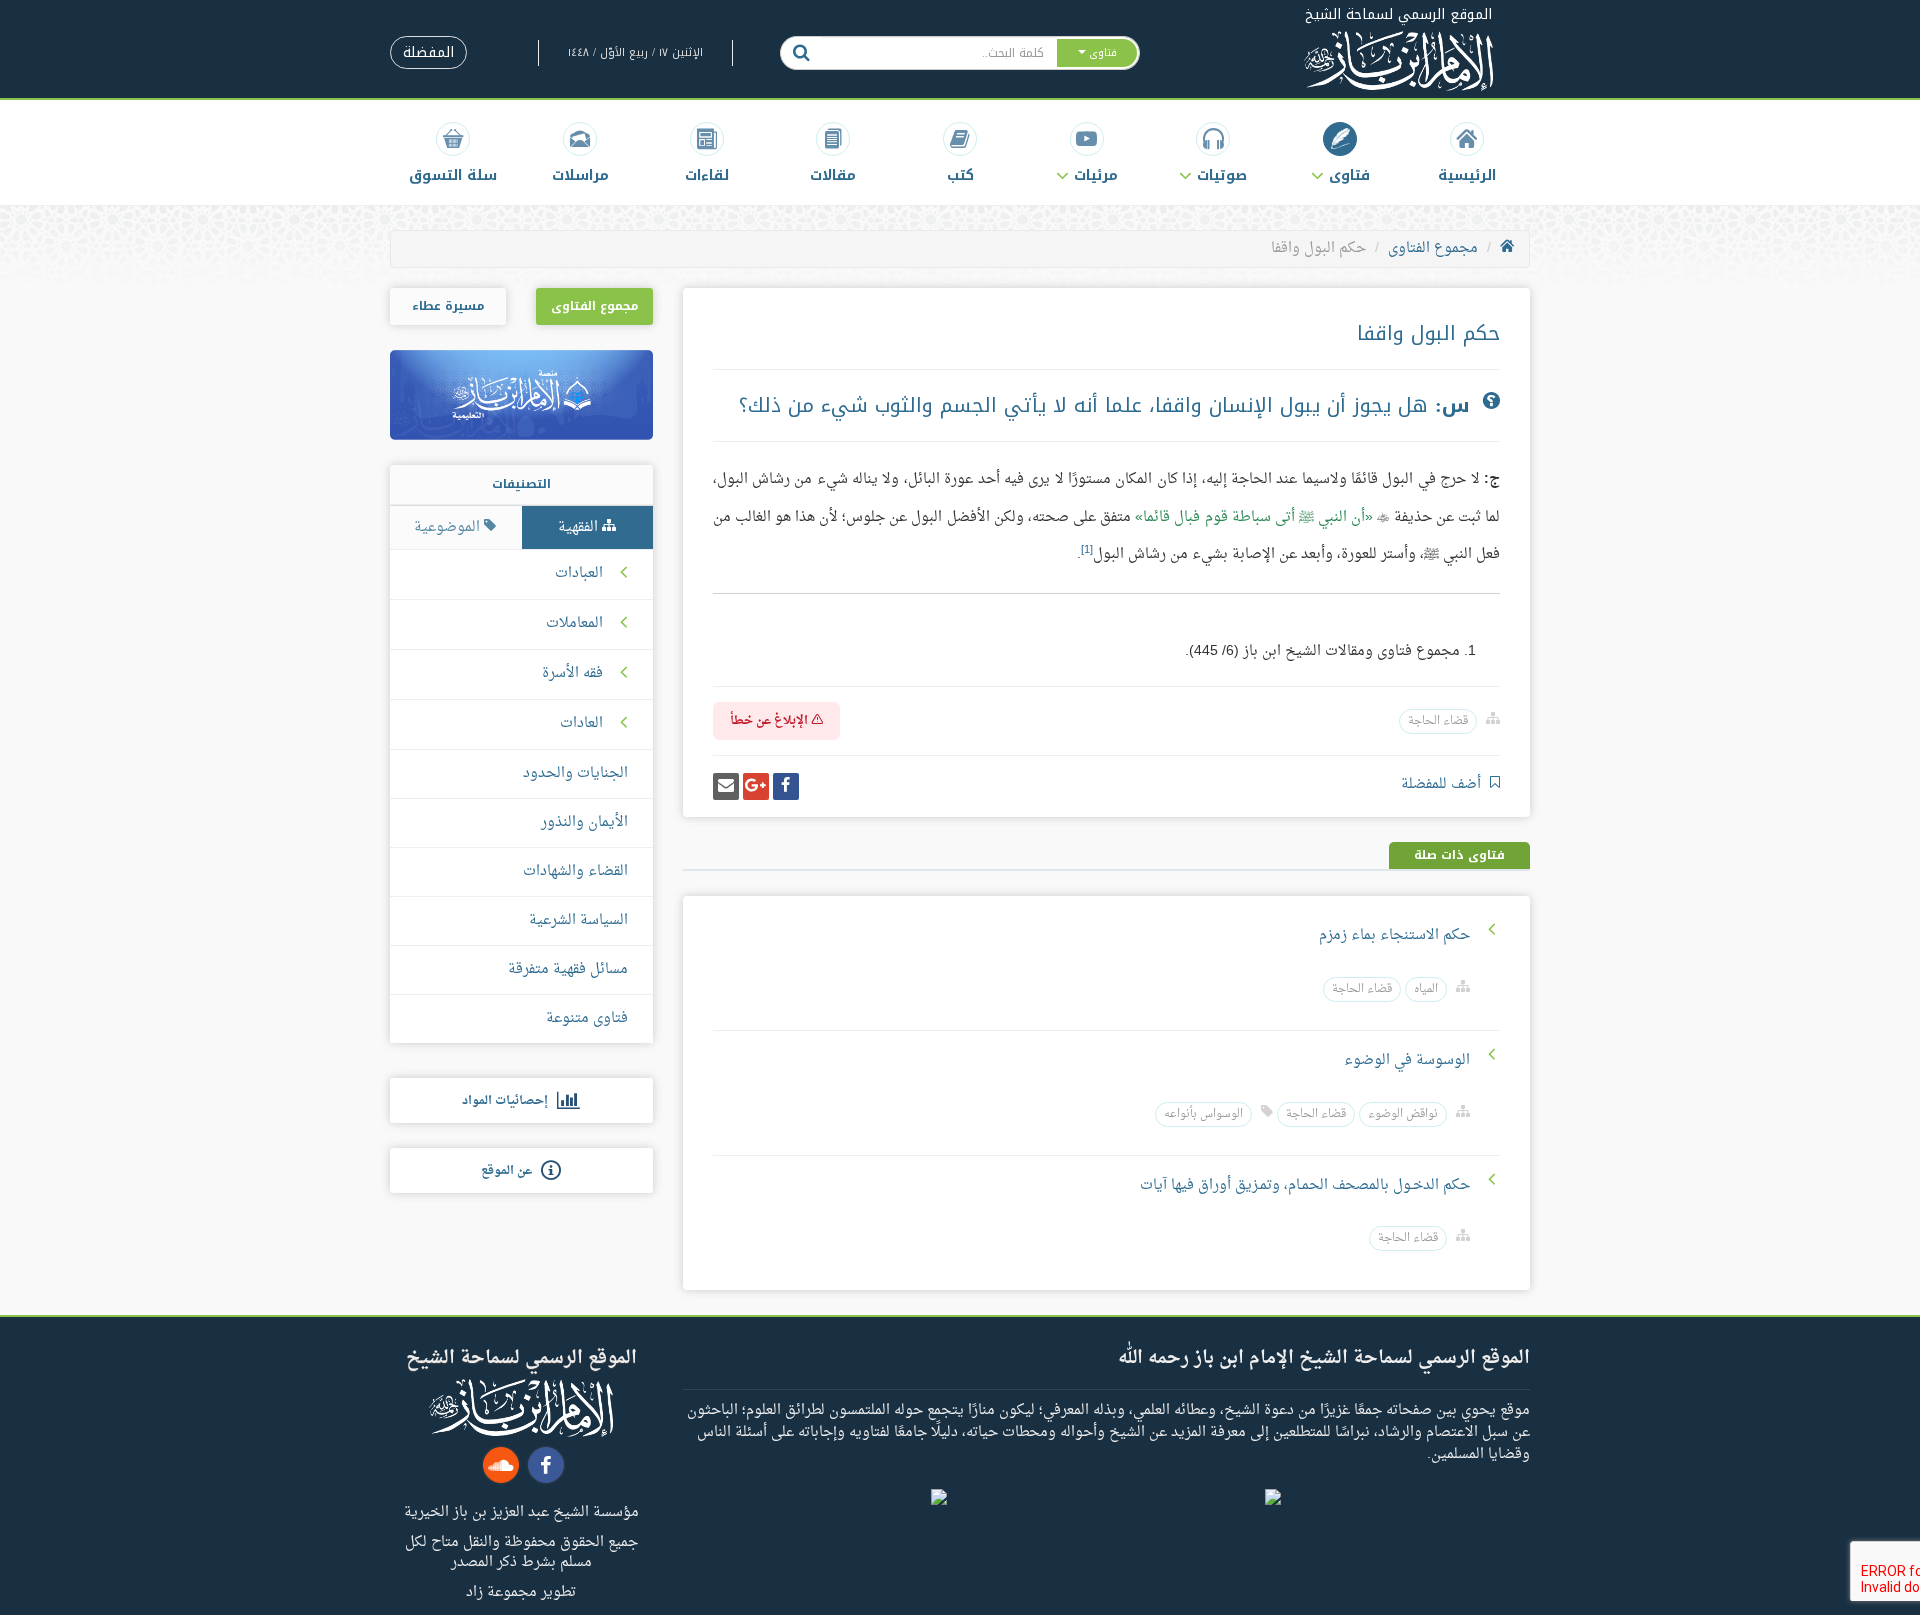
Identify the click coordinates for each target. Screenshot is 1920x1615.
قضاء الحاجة (1438, 721)
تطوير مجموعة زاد (521, 1591)
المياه (1426, 989)
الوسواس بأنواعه (1203, 1114)
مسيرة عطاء (448, 306)
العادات (581, 724)
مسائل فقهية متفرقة (568, 969)
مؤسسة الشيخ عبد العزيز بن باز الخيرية (521, 1511)
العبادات (579, 574)
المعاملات (574, 624)
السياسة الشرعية (578, 920)
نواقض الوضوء (1403, 1114)
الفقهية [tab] (580, 527)
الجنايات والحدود (575, 773)
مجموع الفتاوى (1433, 248)
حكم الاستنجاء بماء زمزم (1394, 935)
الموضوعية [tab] (449, 527)
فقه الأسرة (572, 674)
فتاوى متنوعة (587, 1018)
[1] (1087, 550)
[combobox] (938, 53)
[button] (1340, 152)
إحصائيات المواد (509, 1101)
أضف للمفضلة (1443, 784)
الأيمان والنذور (584, 822)
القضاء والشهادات (575, 871)
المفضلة (428, 52)
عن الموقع (511, 1171)
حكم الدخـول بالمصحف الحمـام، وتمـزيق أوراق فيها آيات (1305, 1185)
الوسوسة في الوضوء (1407, 1060)
